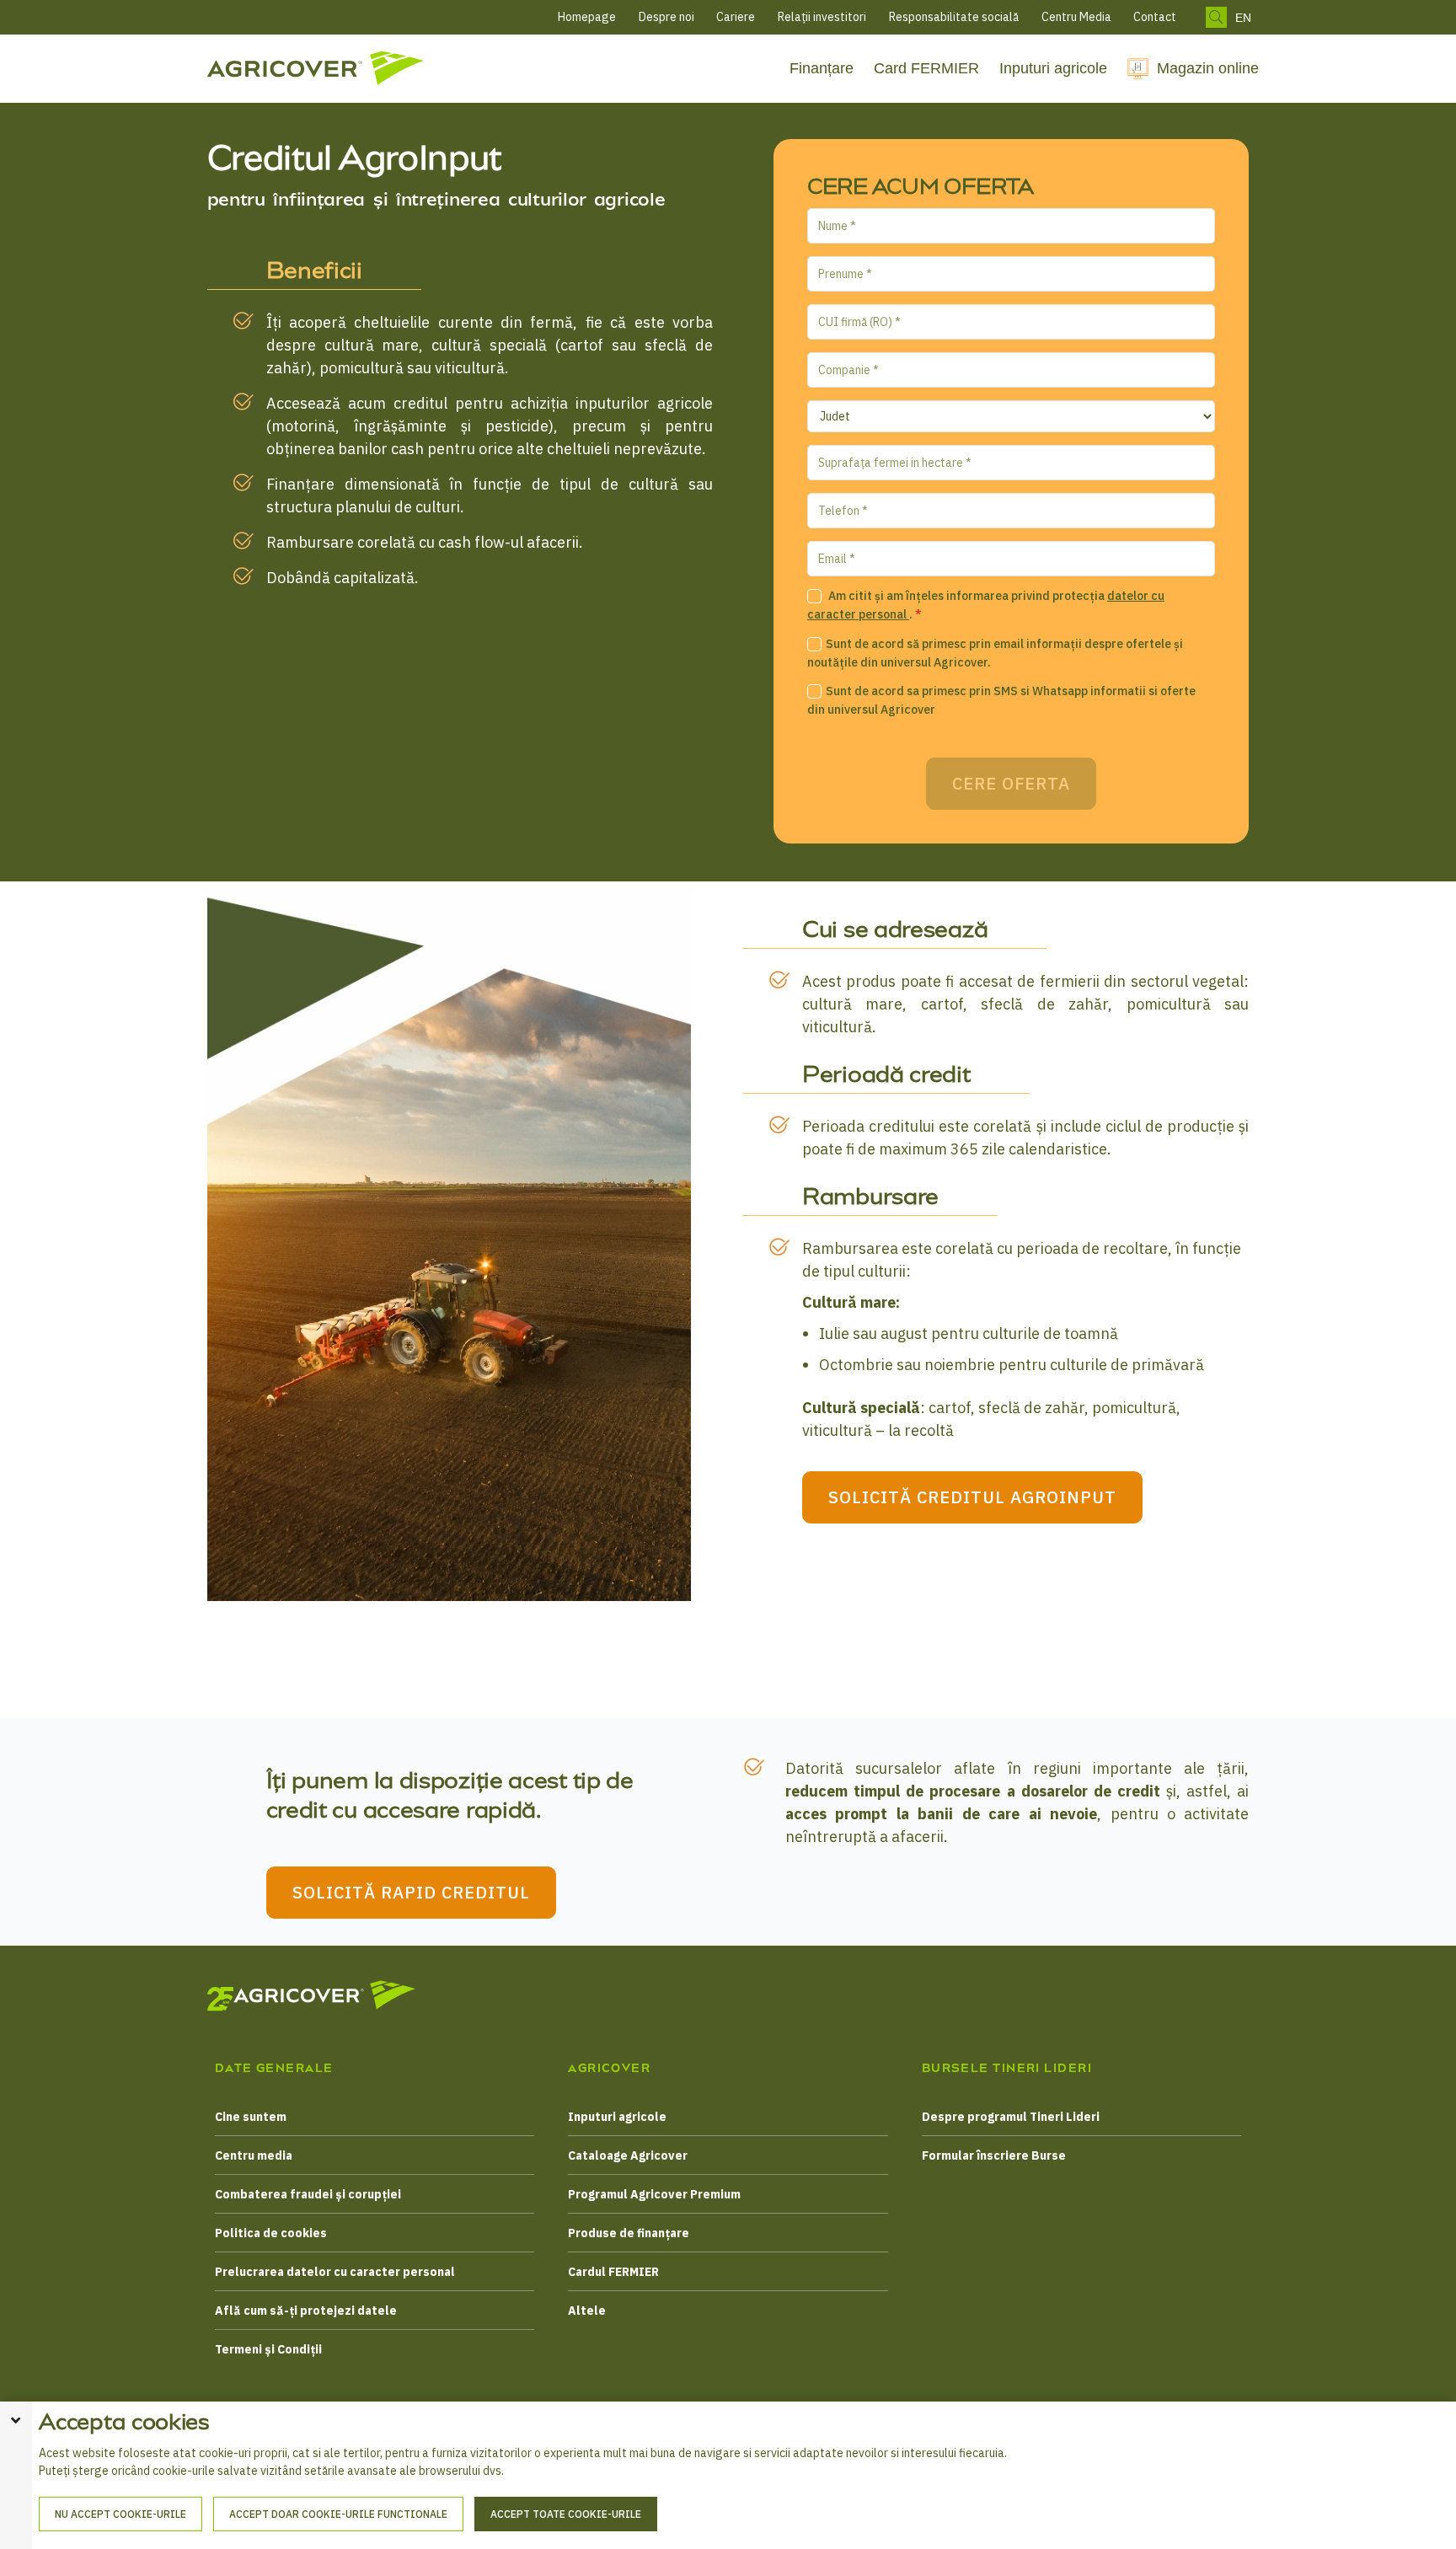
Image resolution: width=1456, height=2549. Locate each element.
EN (1243, 18)
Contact (1155, 17)
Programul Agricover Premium (654, 2194)
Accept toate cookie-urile (566, 2514)
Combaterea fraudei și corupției (308, 2194)
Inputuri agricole (1053, 68)
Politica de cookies (271, 2233)
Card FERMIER (926, 68)
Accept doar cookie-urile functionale (338, 2514)
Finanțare (822, 68)
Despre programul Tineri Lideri (1011, 2117)
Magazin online (1208, 68)
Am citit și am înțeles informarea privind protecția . (986, 605)
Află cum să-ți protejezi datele (306, 2311)
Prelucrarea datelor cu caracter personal (335, 2272)
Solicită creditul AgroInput (972, 1497)
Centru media (254, 2155)
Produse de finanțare (629, 2233)
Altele (587, 2311)
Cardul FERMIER (613, 2272)
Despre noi (666, 17)
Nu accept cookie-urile (120, 2514)
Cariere (736, 17)
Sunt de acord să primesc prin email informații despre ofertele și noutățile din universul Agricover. (995, 653)
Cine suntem (251, 2117)
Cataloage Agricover (628, 2155)
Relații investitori (822, 17)
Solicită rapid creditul (411, 1892)
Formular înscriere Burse (994, 2155)
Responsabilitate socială (954, 17)
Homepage (587, 17)
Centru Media (1076, 17)
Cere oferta (1011, 783)
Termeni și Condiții (268, 2349)
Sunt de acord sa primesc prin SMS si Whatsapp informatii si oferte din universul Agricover (1001, 701)
